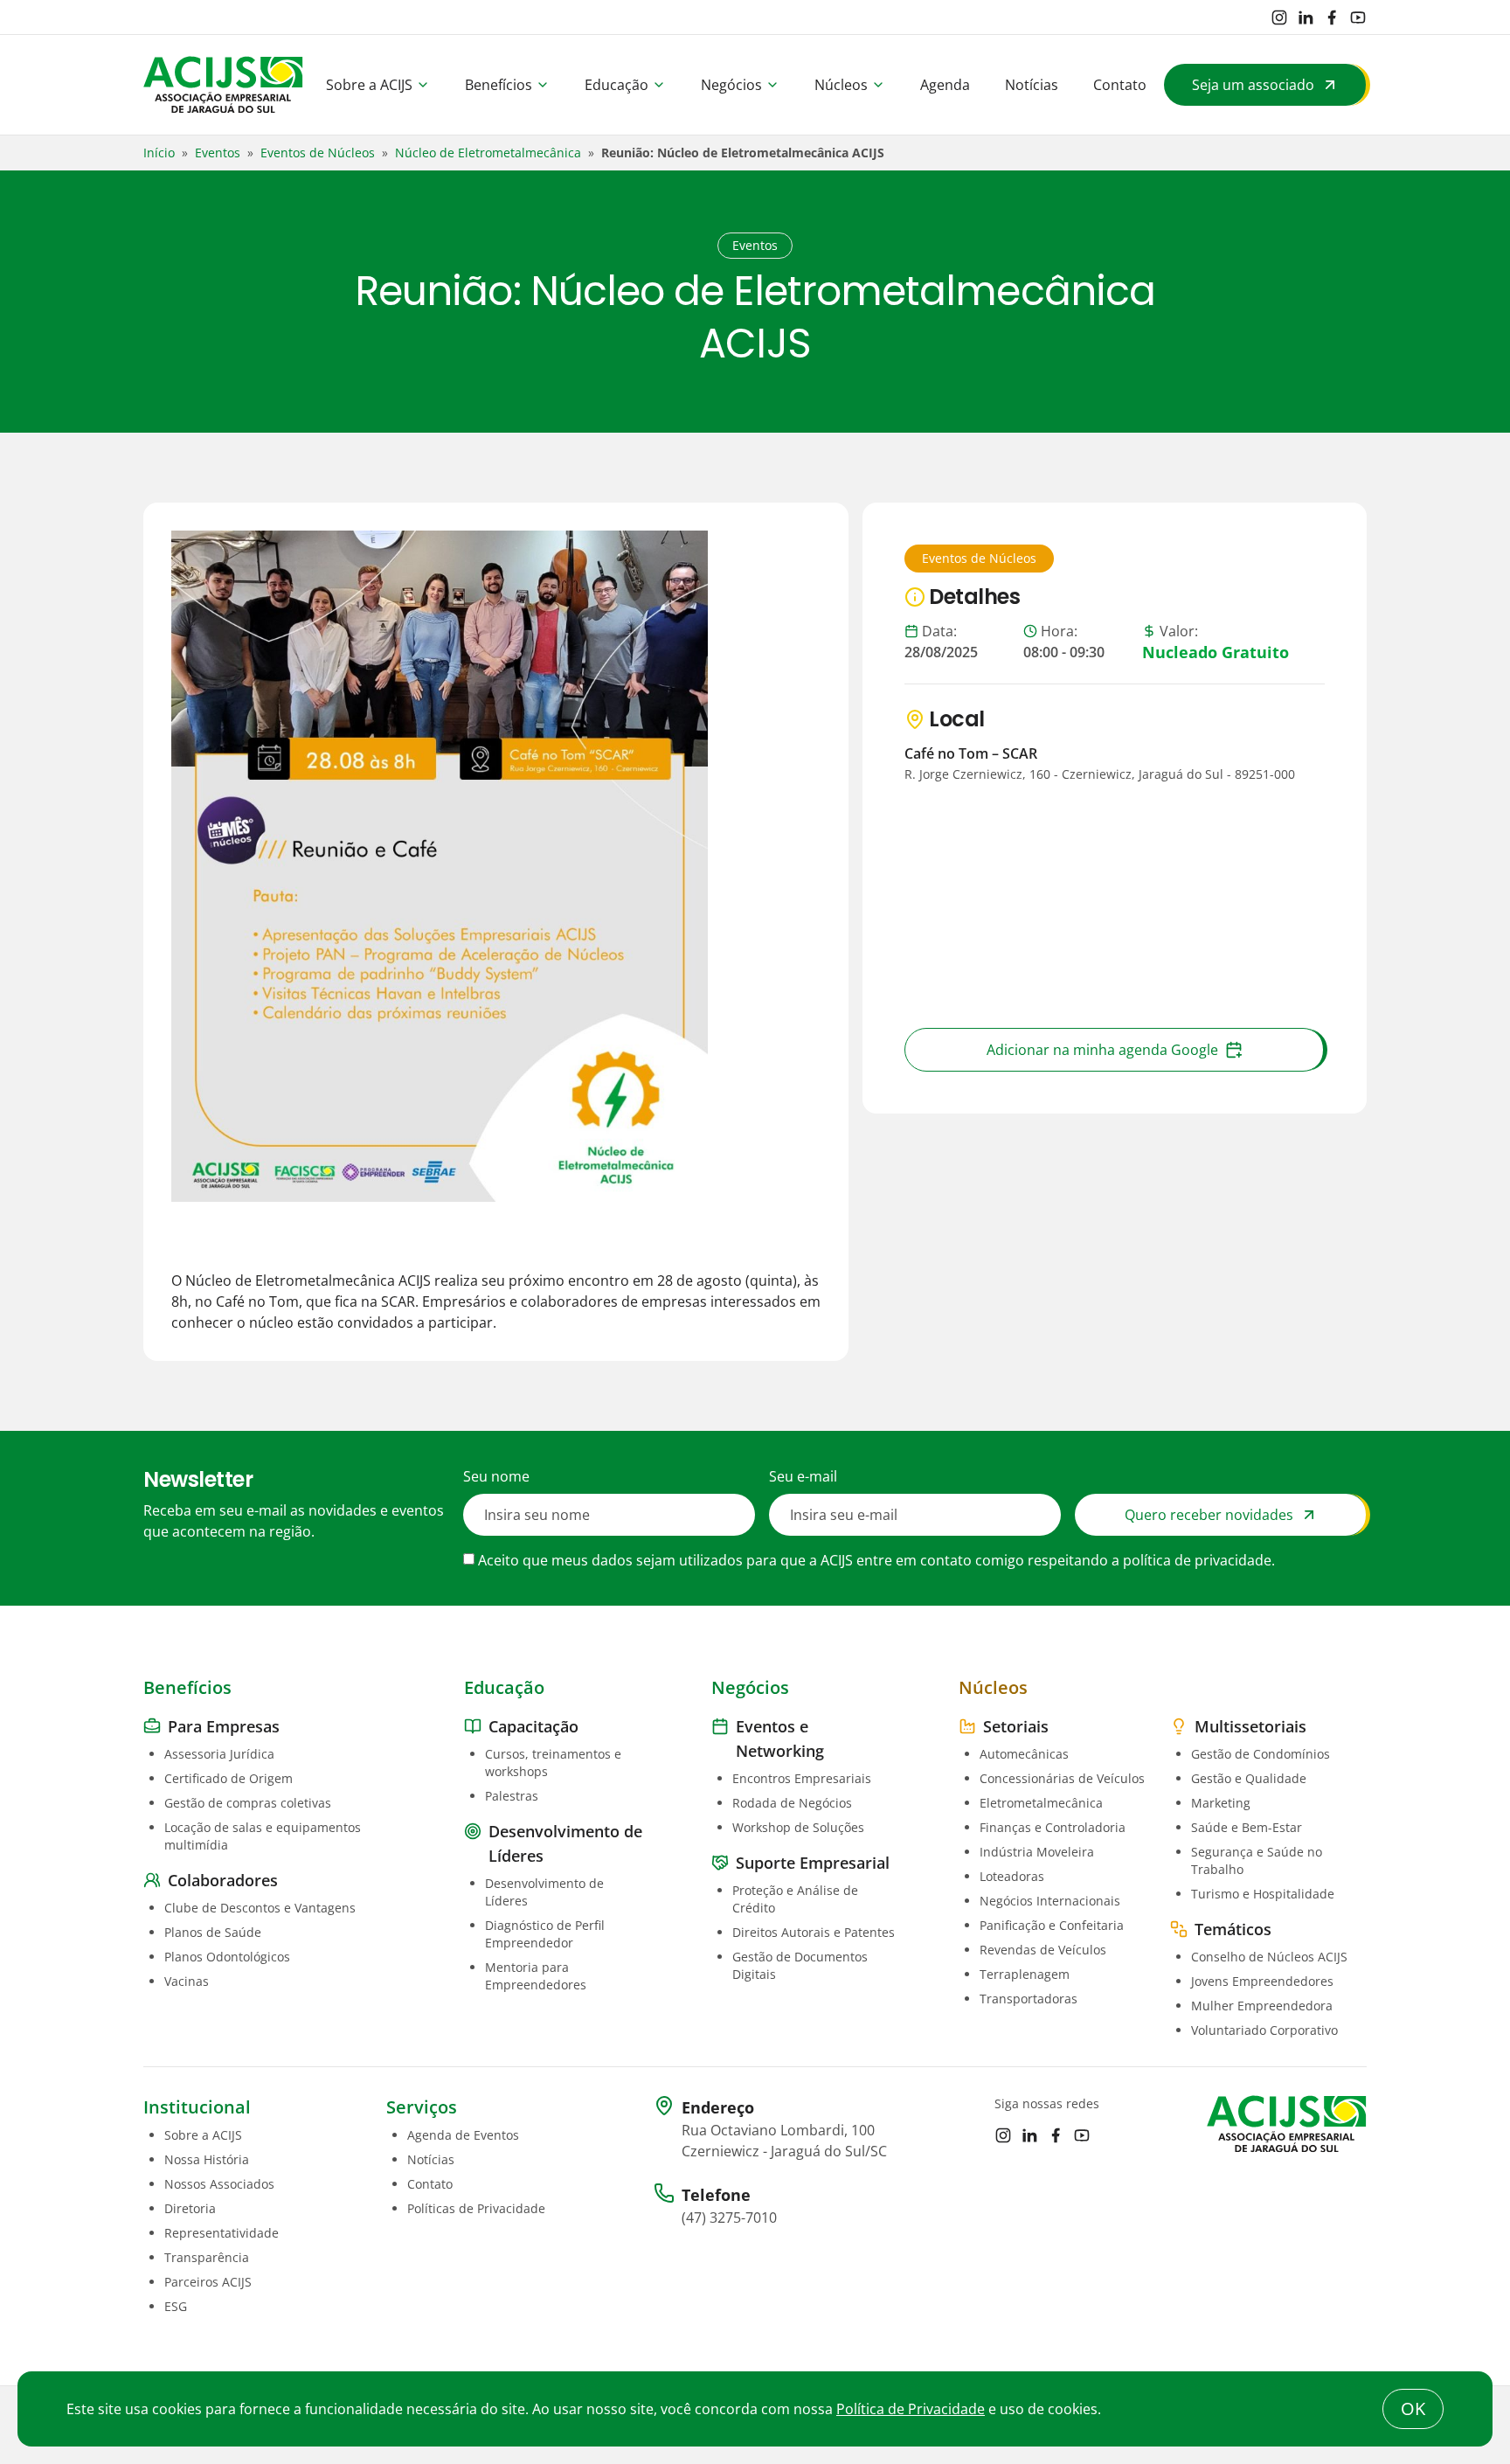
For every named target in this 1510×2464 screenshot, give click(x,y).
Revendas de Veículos (1043, 1950)
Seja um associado (1253, 85)
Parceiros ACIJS (208, 2282)
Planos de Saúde (213, 1932)
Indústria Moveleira (1037, 1852)
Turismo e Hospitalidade (1263, 1894)
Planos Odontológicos (227, 1957)
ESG (176, 2306)
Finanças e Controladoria (1053, 1827)
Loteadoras (1012, 1876)
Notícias (1032, 85)
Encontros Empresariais (802, 1778)
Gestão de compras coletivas (248, 1803)
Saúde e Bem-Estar (1247, 1827)
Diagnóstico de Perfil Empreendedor (545, 1934)
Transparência (207, 2257)
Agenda (945, 85)
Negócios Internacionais (1050, 1901)
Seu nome (496, 1476)
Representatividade (222, 2233)
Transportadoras (1029, 1999)
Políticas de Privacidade (476, 2208)
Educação (616, 85)
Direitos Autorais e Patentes (814, 1932)
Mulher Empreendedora (1262, 2006)
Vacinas (187, 1981)
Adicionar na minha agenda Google (1102, 1050)
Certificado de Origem (229, 1778)
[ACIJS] (223, 85)
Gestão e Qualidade (1249, 1778)
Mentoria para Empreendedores (536, 1976)
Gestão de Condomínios (1261, 1754)
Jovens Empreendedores (1262, 1981)
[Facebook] (1332, 17)
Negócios (731, 85)
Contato (1120, 85)
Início (159, 153)
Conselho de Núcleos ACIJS (1269, 1957)
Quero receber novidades (1209, 1515)
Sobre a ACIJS (369, 85)
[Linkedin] (1306, 17)
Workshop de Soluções (798, 1827)
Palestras (512, 1796)
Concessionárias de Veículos (1062, 1778)
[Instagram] (1279, 17)
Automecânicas (1024, 1754)
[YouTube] (1358, 17)
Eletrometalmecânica (1041, 1803)
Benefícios (499, 85)
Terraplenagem (1025, 1974)
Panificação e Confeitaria (1052, 1925)
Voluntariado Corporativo (1264, 2030)
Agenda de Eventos (463, 2135)
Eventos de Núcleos (318, 153)
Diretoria (190, 2208)
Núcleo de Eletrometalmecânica (488, 153)
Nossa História (207, 2159)
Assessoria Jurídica (219, 1754)
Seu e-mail (803, 1476)
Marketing (1221, 1803)
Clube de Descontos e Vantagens (260, 1908)
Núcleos (841, 85)
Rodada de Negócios (792, 1803)
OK (1413, 2408)
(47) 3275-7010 (729, 2218)
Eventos (218, 153)
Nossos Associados (219, 2184)
